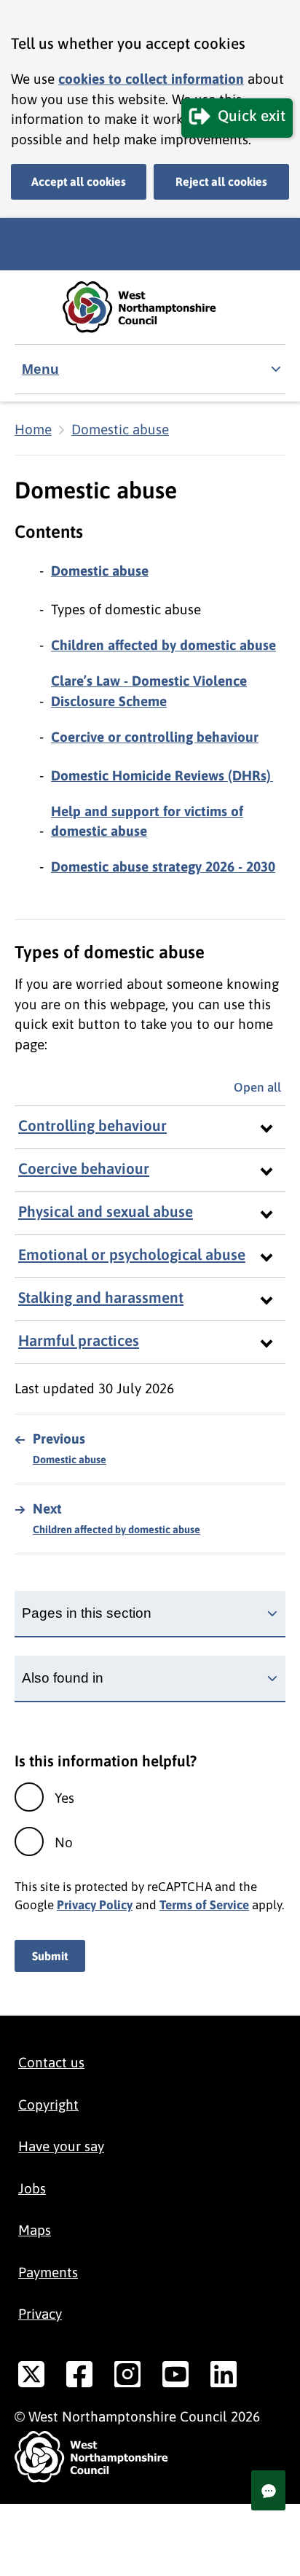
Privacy (40, 2314)
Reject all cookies (221, 181)
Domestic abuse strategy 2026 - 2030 (163, 866)
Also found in (63, 1678)
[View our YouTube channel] (175, 2377)
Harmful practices (79, 1340)
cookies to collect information (151, 79)
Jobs (32, 2188)
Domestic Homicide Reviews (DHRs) (162, 775)
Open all (260, 1087)
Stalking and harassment (101, 1297)
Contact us (51, 2062)
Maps (35, 2230)
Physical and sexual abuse (106, 1211)
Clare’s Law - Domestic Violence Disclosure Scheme (149, 691)
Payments (48, 2272)
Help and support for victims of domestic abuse (147, 821)
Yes (64, 1798)
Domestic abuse (120, 429)
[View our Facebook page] (79, 2377)
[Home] (150, 307)
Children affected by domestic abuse (163, 645)
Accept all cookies (79, 181)
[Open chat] (268, 2490)
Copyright (48, 2105)
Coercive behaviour (84, 1168)
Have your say (61, 2146)
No (64, 1842)
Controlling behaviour (92, 1125)
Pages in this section (87, 1613)
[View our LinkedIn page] (224, 2377)
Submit (50, 1956)
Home (33, 429)
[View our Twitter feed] (31, 2377)
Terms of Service (204, 1905)
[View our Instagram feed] (127, 2377)
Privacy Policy (95, 1905)
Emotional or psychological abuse (132, 1254)
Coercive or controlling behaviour (155, 737)
